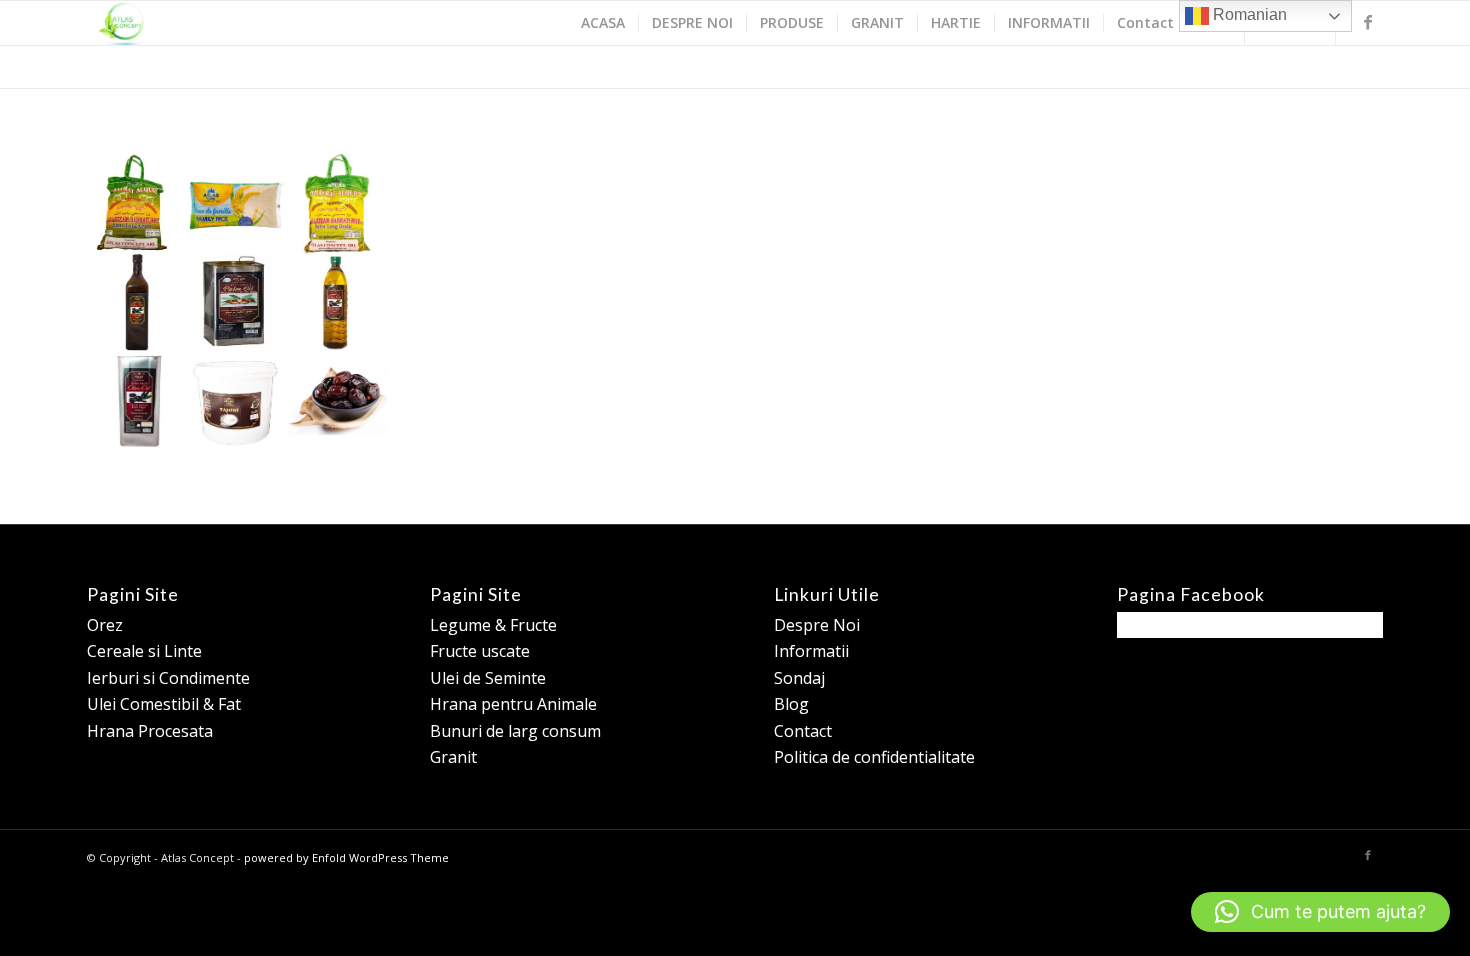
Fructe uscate (480, 651)
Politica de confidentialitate (874, 757)
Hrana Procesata (150, 731)
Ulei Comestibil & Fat (164, 704)
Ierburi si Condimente (168, 678)
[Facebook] (1368, 22)
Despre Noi (817, 625)
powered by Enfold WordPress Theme (346, 857)
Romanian (1248, 14)
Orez (105, 625)
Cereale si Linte (144, 651)
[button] (1320, 912)
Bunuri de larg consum (515, 731)
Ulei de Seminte (488, 678)
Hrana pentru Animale (513, 704)
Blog (791, 704)
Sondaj (799, 678)
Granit (453, 757)
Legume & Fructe (493, 625)
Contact (803, 731)
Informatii (811, 651)
